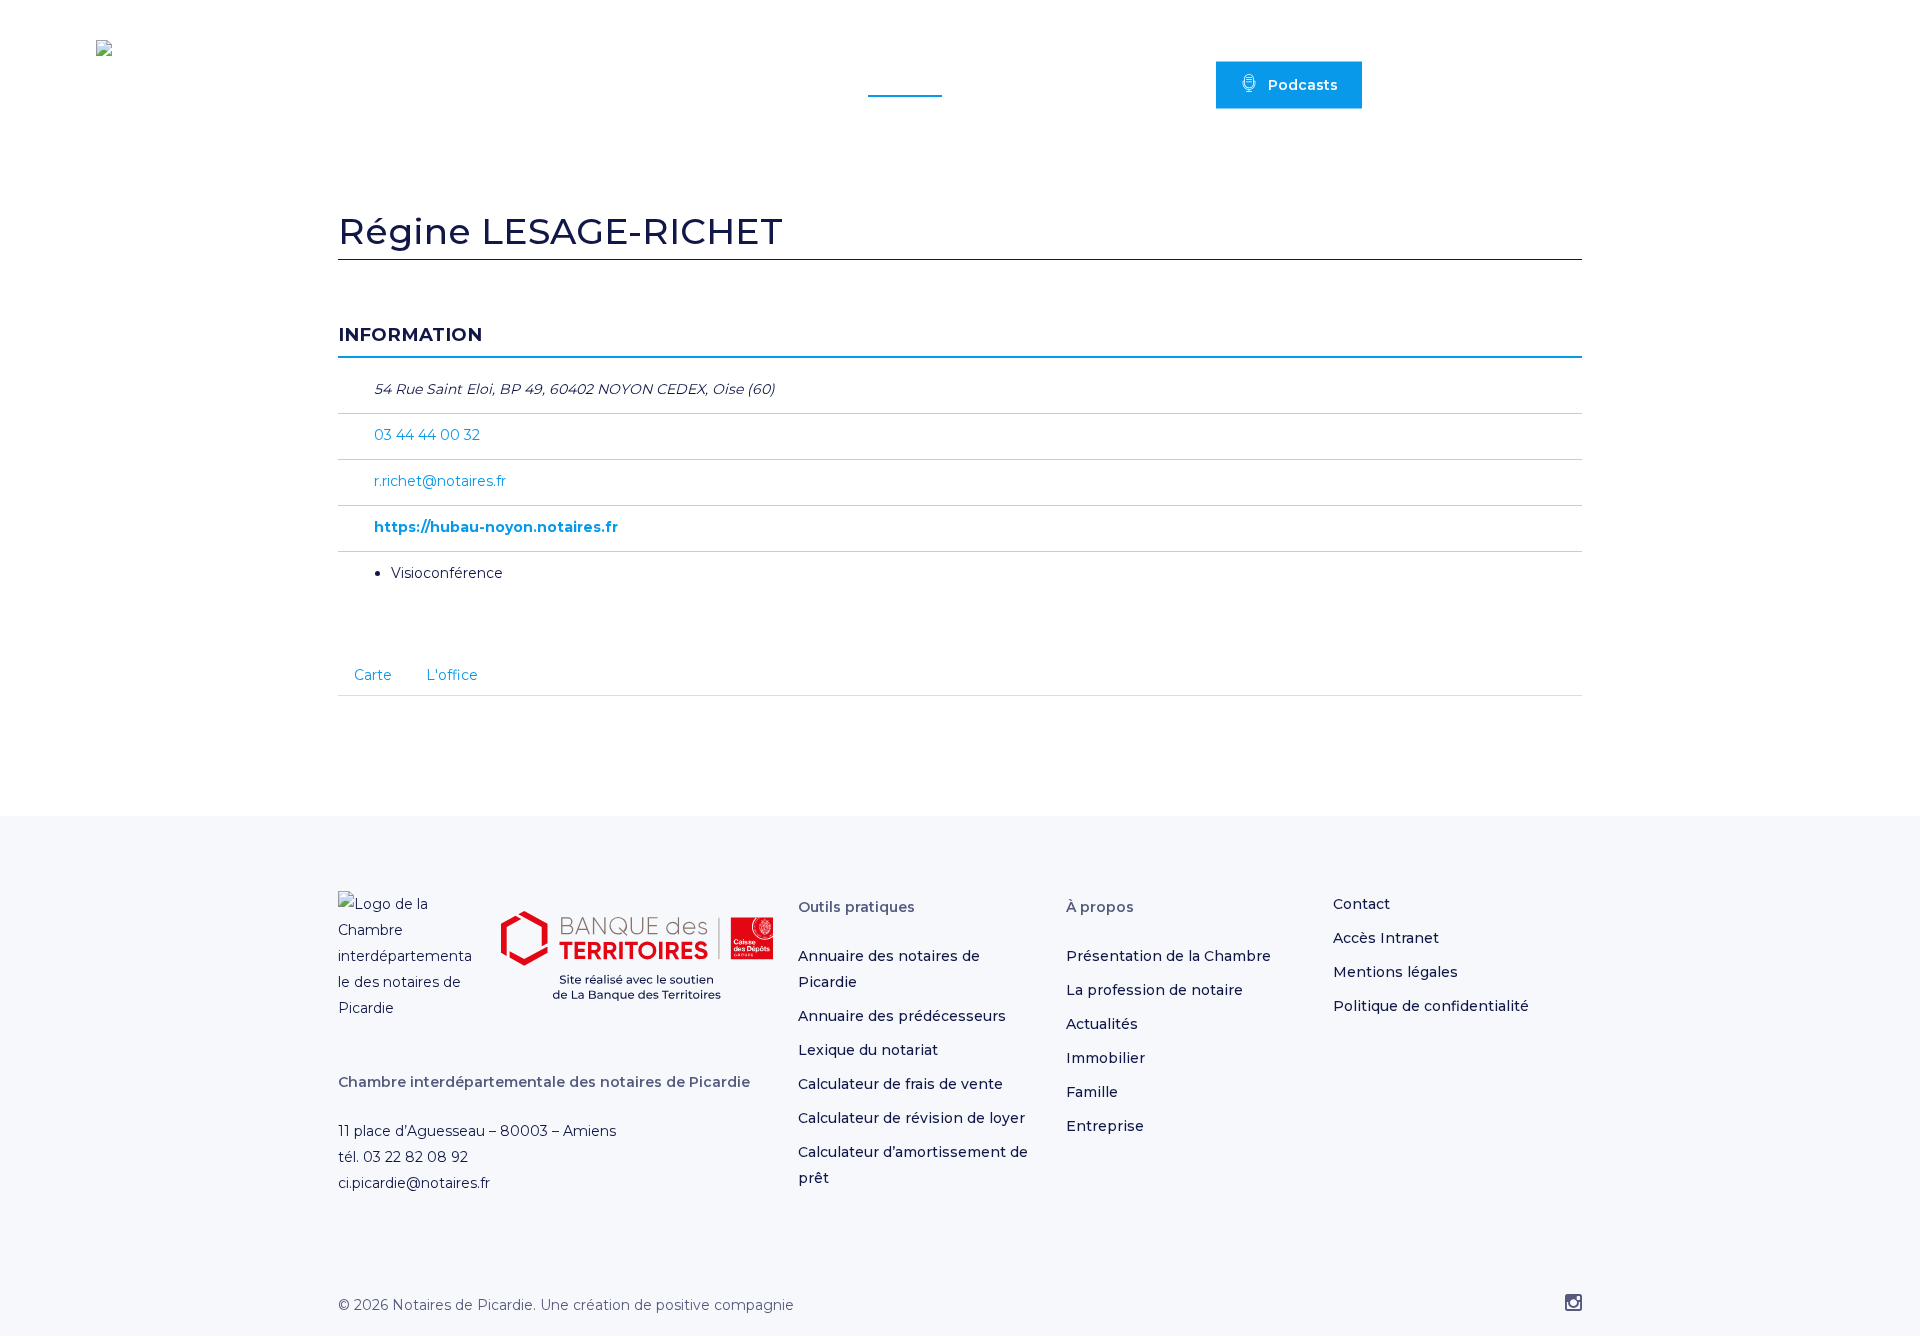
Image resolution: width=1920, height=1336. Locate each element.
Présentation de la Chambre (1168, 956)
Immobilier (1105, 1058)
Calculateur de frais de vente (900, 1084)
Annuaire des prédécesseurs (902, 1016)
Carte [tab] (373, 675)
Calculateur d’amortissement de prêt (913, 1165)
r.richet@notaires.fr (440, 481)
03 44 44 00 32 (427, 435)
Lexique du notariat (868, 1050)
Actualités (1102, 1024)
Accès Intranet (1386, 938)
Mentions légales (1395, 972)
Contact (1361, 904)
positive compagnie (725, 1305)
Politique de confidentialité (1431, 1006)
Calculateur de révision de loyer (911, 1118)
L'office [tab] (452, 675)
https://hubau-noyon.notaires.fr (496, 527)
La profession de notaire (1154, 990)
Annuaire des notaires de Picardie (889, 969)
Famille (1092, 1092)
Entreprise (1105, 1126)
